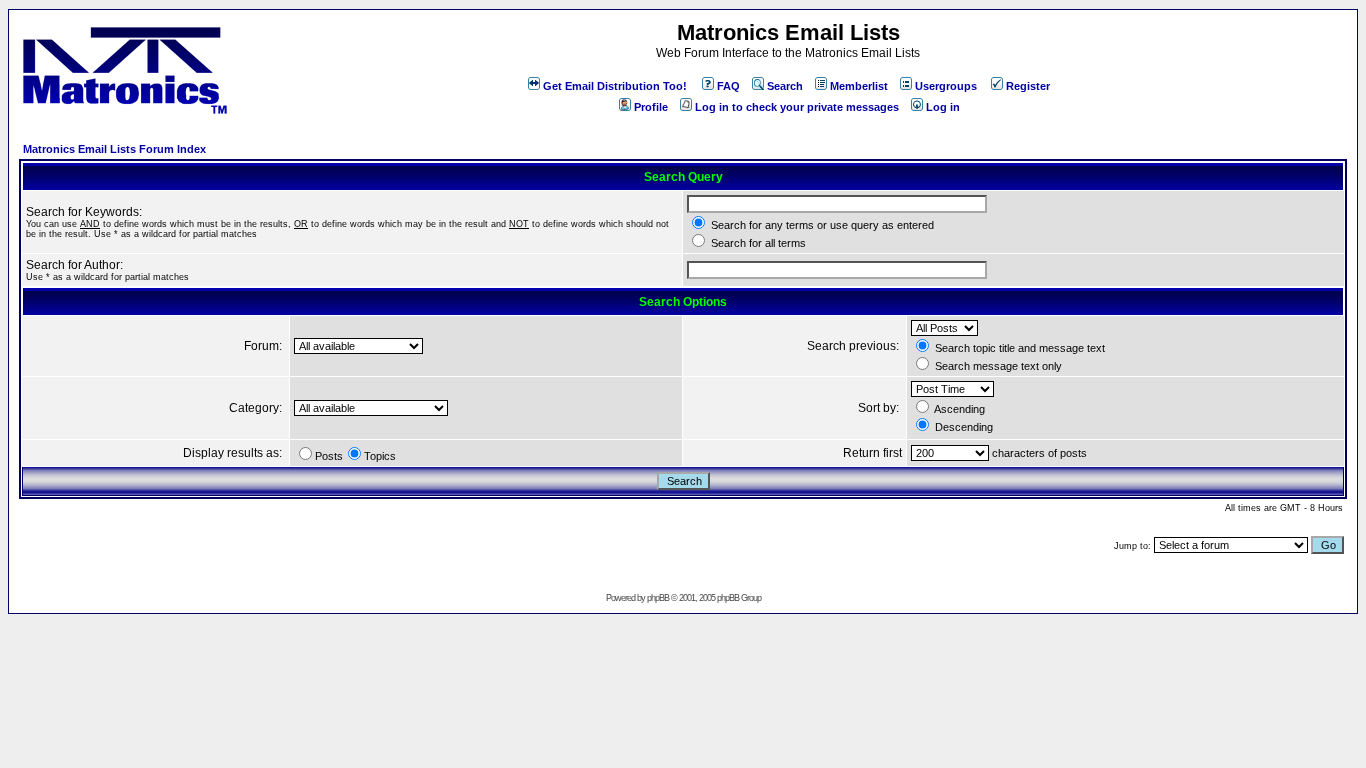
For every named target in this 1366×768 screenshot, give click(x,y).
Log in (943, 107)
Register (1028, 86)
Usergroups (946, 86)
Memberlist (859, 86)
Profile (651, 107)
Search (785, 86)
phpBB (658, 598)
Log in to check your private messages (797, 107)
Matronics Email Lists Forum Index (114, 149)
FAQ (728, 86)
